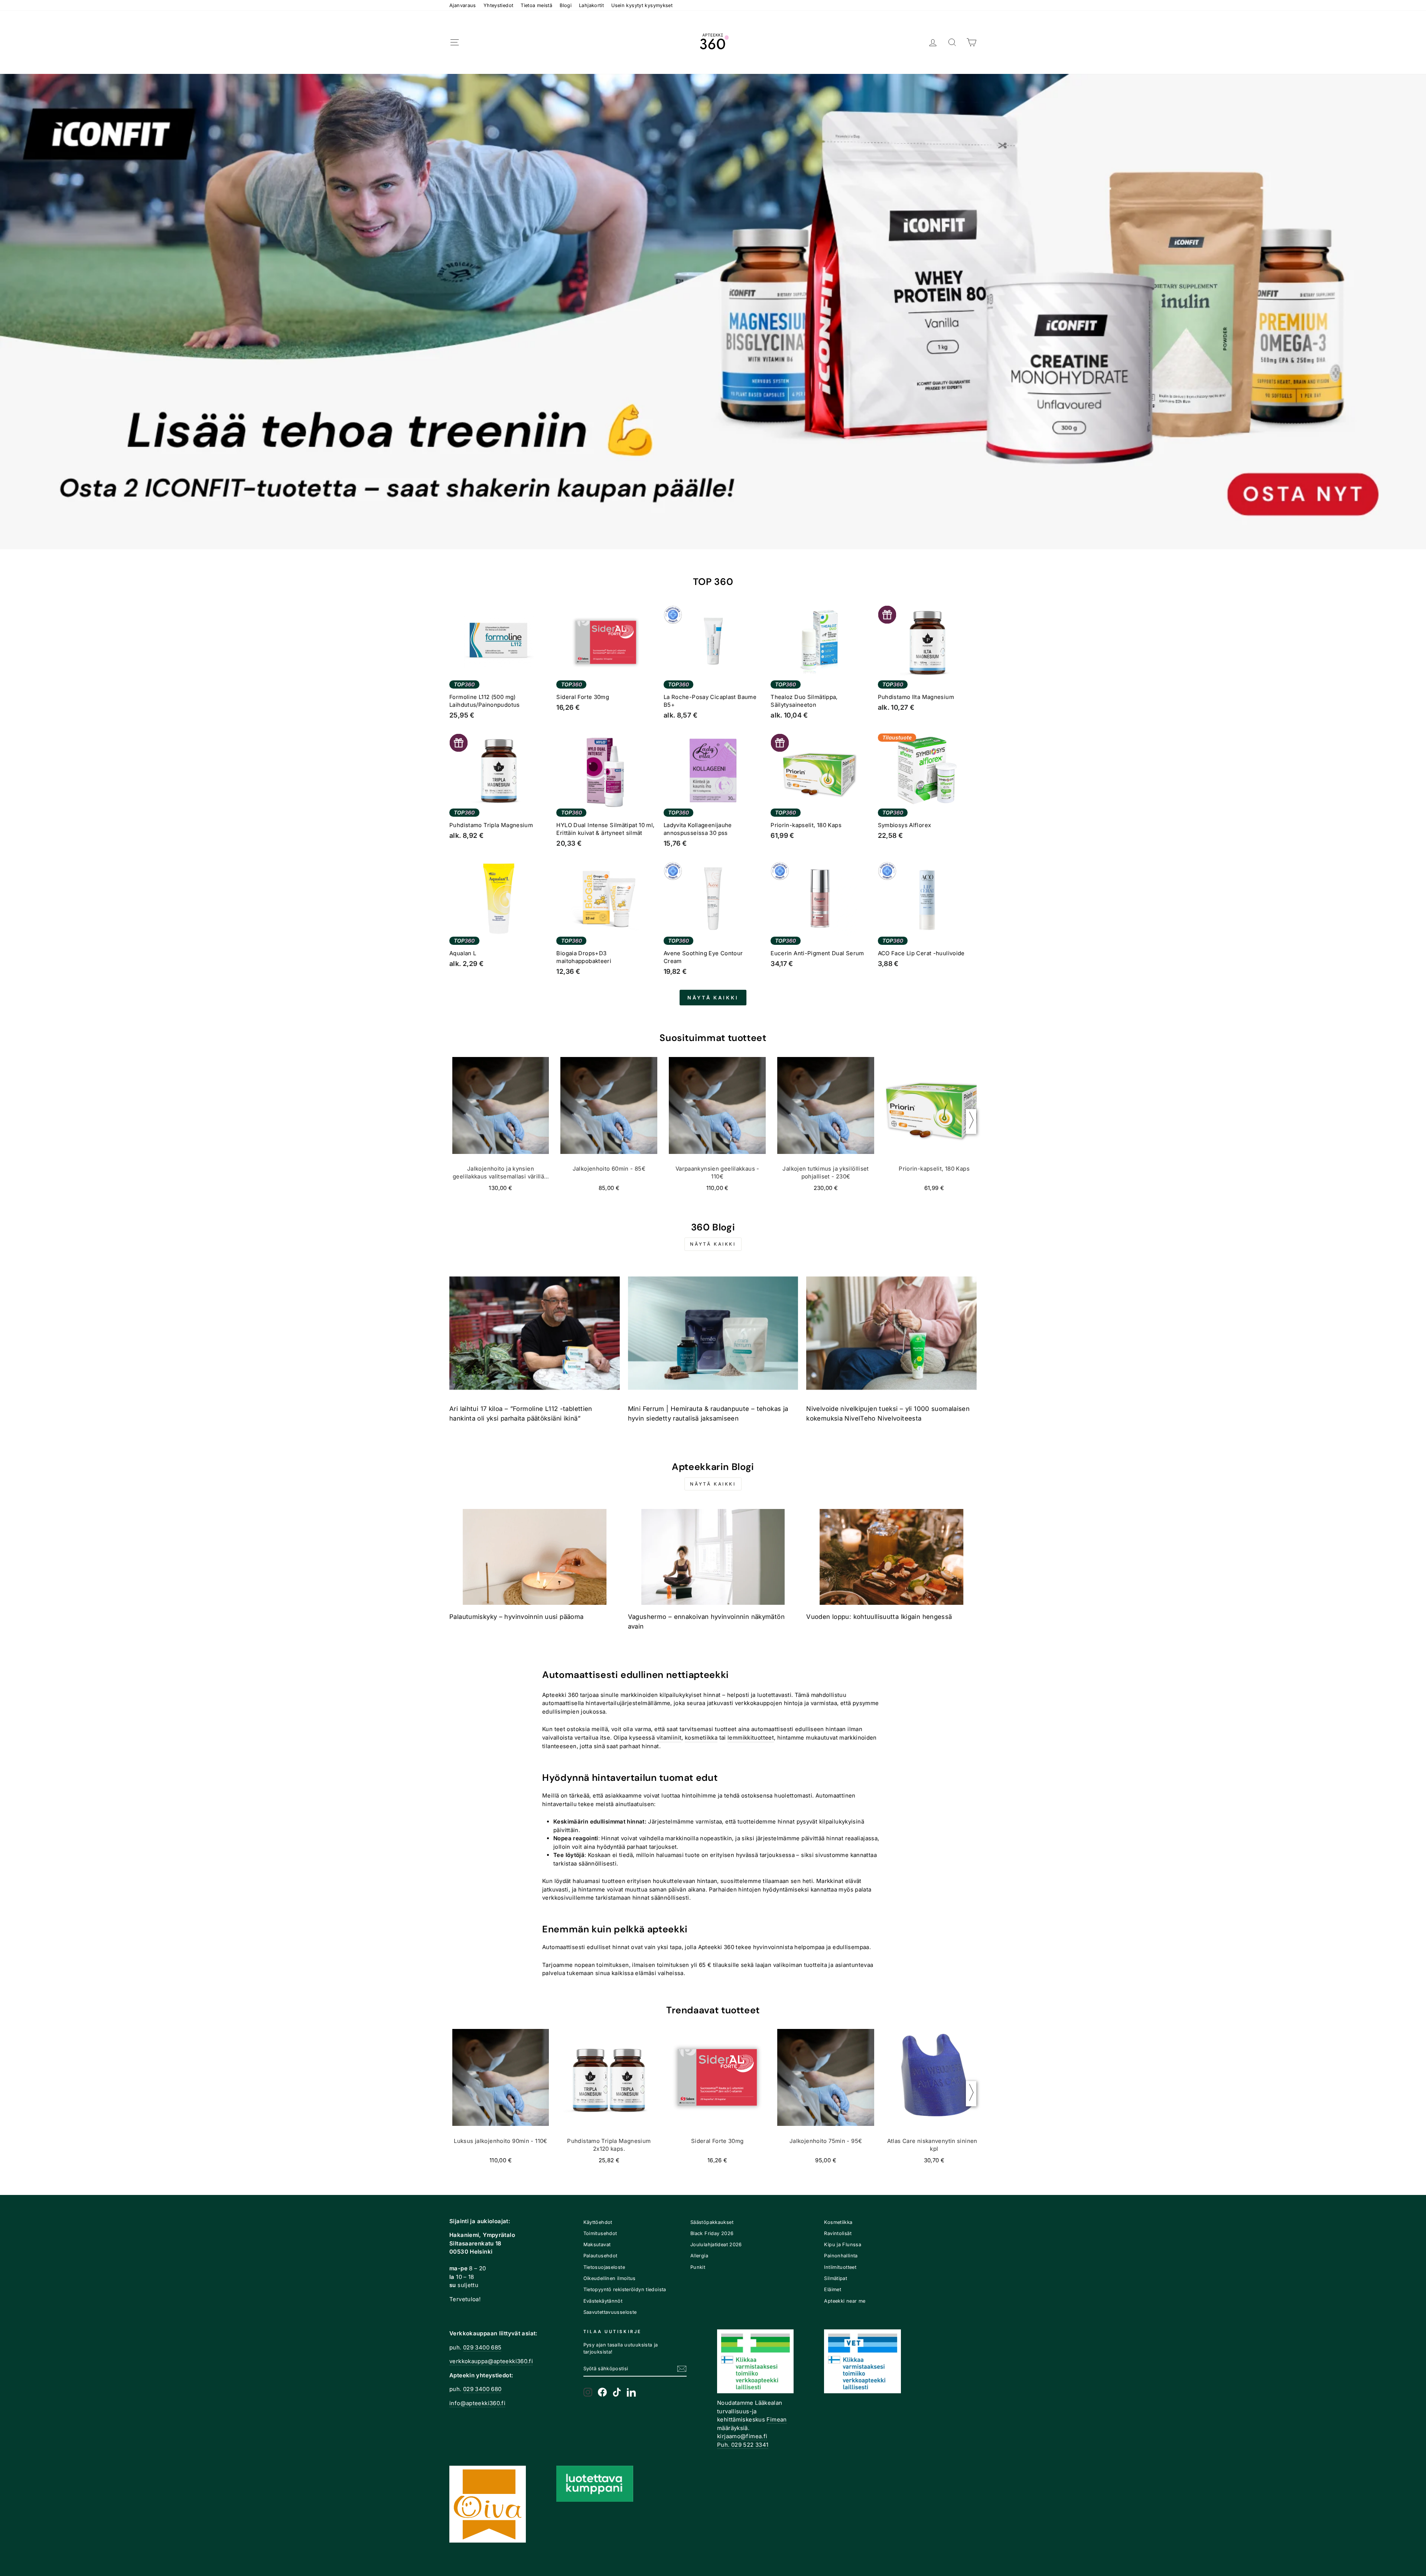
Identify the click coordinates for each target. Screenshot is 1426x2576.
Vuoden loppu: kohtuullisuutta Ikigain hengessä (879, 1617)
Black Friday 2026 (712, 2233)
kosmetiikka (701, 1738)
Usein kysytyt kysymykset (642, 5)
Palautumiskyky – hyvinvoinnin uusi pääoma (516, 1617)
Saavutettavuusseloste (610, 2312)
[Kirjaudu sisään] (933, 43)
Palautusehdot (600, 2256)
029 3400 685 (482, 2347)
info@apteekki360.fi (477, 2403)
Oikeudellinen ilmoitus (610, 2278)
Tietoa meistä (536, 5)
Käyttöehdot (598, 2222)
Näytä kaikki (713, 998)
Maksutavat (597, 2245)
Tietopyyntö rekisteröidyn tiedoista (625, 2289)
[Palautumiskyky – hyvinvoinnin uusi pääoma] (535, 1557)
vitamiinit (669, 1738)
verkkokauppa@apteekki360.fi (491, 2361)
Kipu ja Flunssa (843, 2245)
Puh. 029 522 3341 (743, 2445)
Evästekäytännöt (603, 2301)
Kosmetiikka (838, 2222)
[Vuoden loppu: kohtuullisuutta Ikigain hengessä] (891, 1557)
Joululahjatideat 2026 (716, 2245)
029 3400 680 (482, 2389)
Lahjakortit (591, 5)
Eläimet (833, 2289)
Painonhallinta (841, 2256)
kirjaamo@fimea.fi (742, 2436)
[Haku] (952, 43)
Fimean (777, 2419)
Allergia (699, 2256)
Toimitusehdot (600, 2233)
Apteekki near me (845, 2301)
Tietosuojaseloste (604, 2267)
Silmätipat (836, 2278)
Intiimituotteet (840, 2267)
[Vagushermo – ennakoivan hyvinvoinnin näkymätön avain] (713, 1557)
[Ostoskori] (971, 43)
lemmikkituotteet (751, 1738)
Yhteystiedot (499, 5)
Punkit (698, 2267)
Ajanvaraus (463, 5)
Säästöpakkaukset (712, 2222)
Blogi (566, 5)
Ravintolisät (838, 2233)
